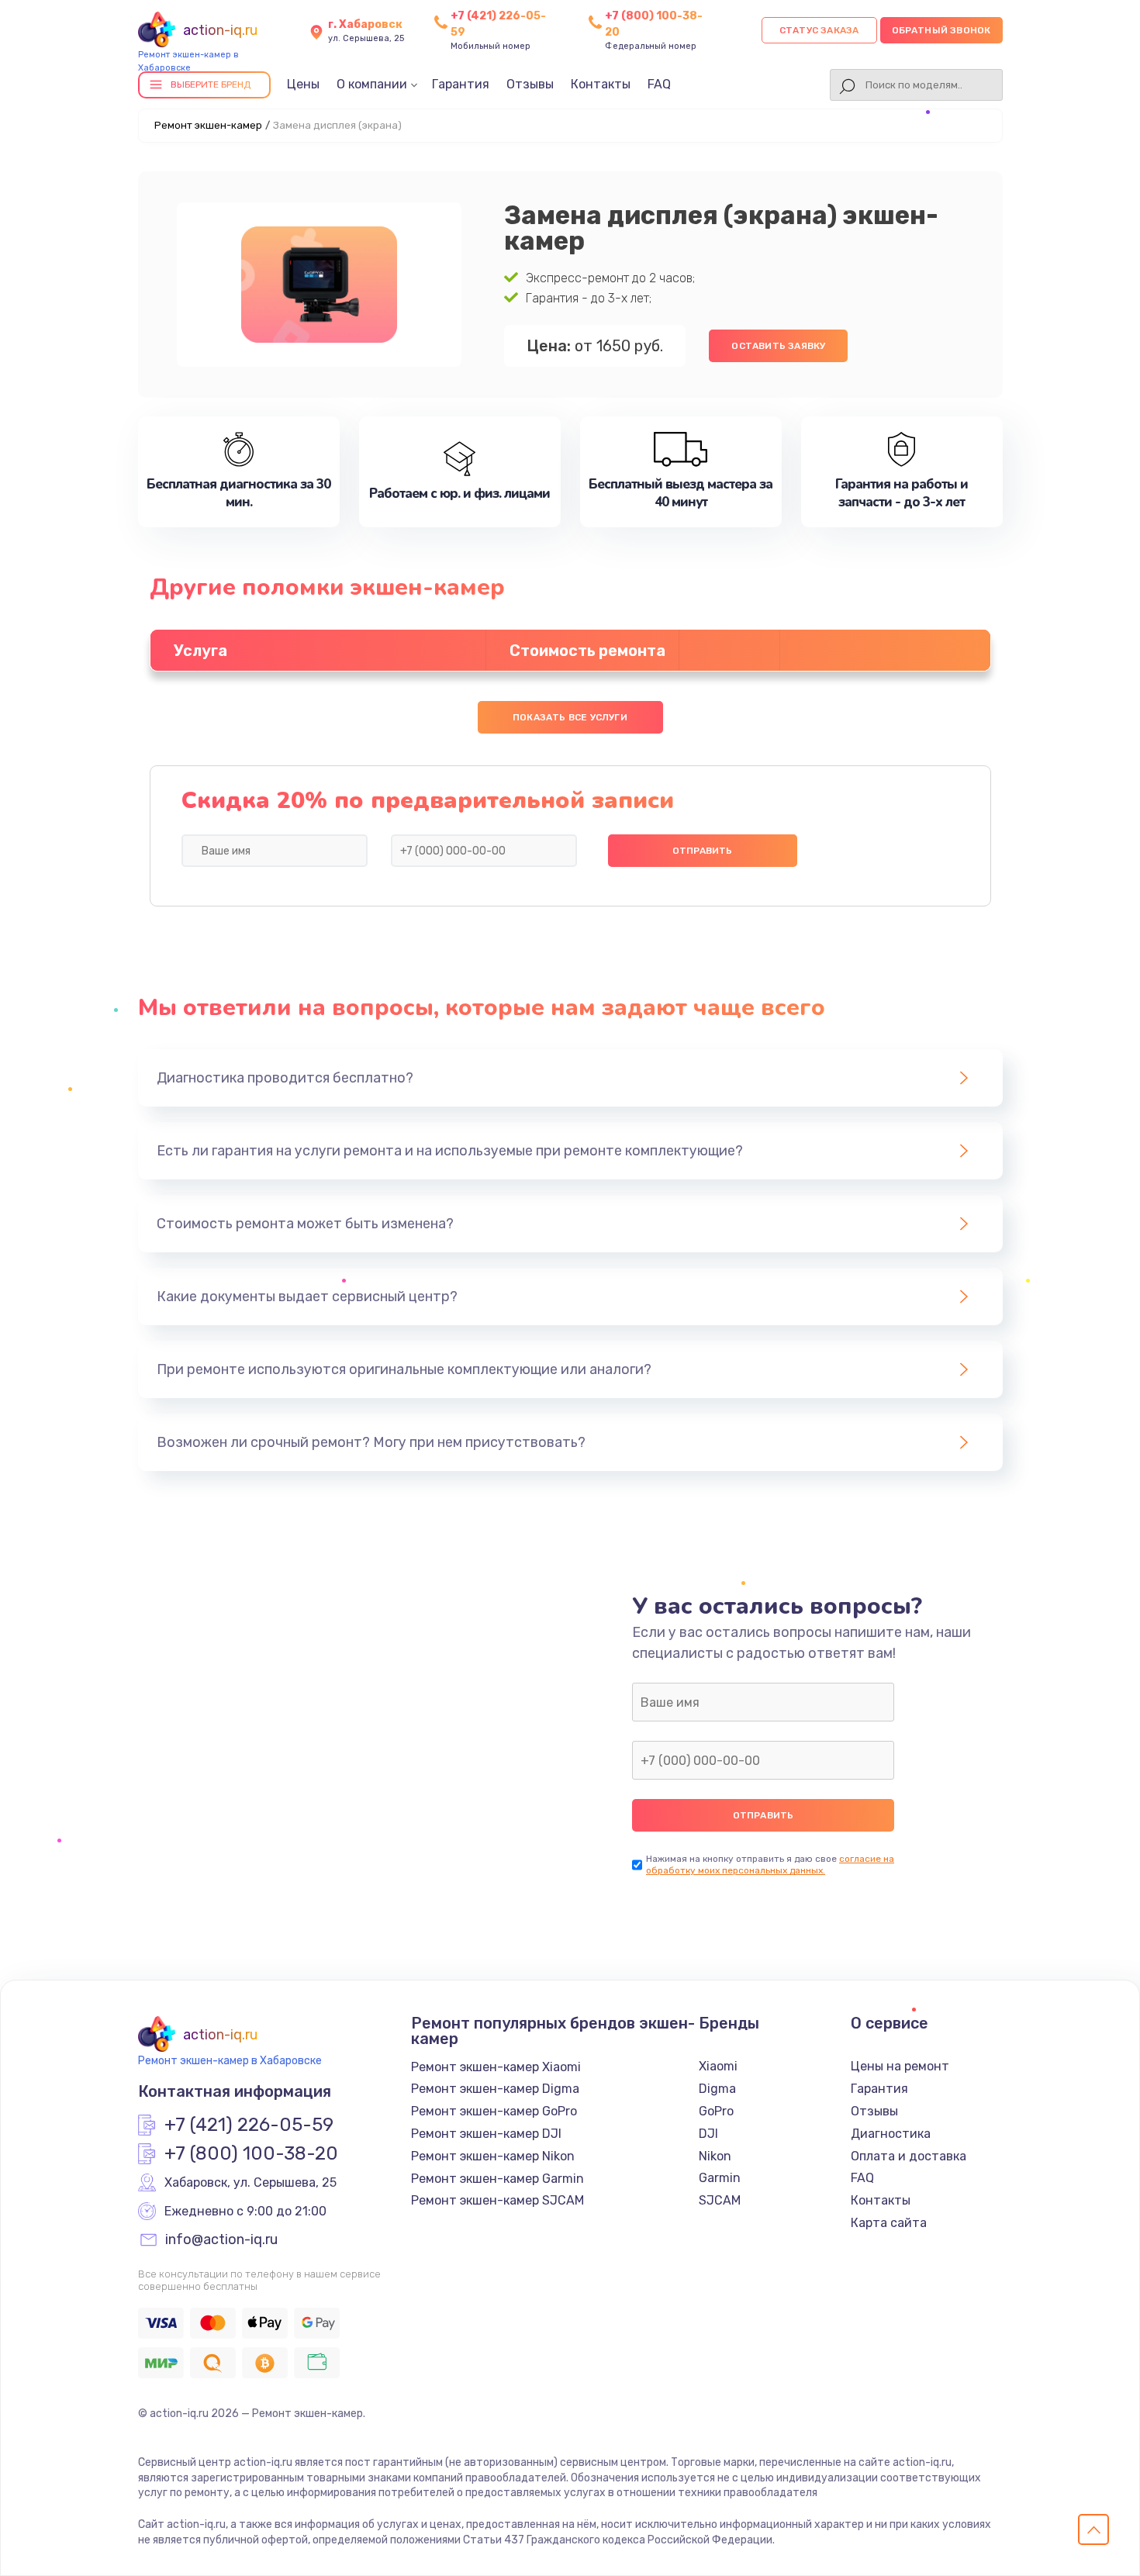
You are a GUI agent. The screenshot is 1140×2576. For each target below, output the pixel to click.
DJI (708, 2134)
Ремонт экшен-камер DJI (486, 2134)
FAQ (659, 84)
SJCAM (720, 2200)
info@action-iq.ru (221, 2240)
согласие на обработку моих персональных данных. (770, 1865)
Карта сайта (889, 2223)
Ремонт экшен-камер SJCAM (497, 2200)
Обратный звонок (941, 30)
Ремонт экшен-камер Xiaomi (496, 2067)
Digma (717, 2089)
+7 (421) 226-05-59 (249, 2125)
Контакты (601, 84)
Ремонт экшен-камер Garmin (497, 2179)
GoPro (716, 2111)
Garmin (720, 2178)
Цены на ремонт (900, 2066)
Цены (303, 84)
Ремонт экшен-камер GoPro (494, 2111)
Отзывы (530, 84)
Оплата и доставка (909, 2156)
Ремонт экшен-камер (208, 125)
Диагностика (891, 2134)
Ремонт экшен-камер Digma (495, 2089)
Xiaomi (718, 2066)
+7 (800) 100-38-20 (251, 2154)
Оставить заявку (778, 346)
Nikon (715, 2156)
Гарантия (461, 84)
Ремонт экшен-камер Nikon (493, 2156)
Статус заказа (819, 30)
